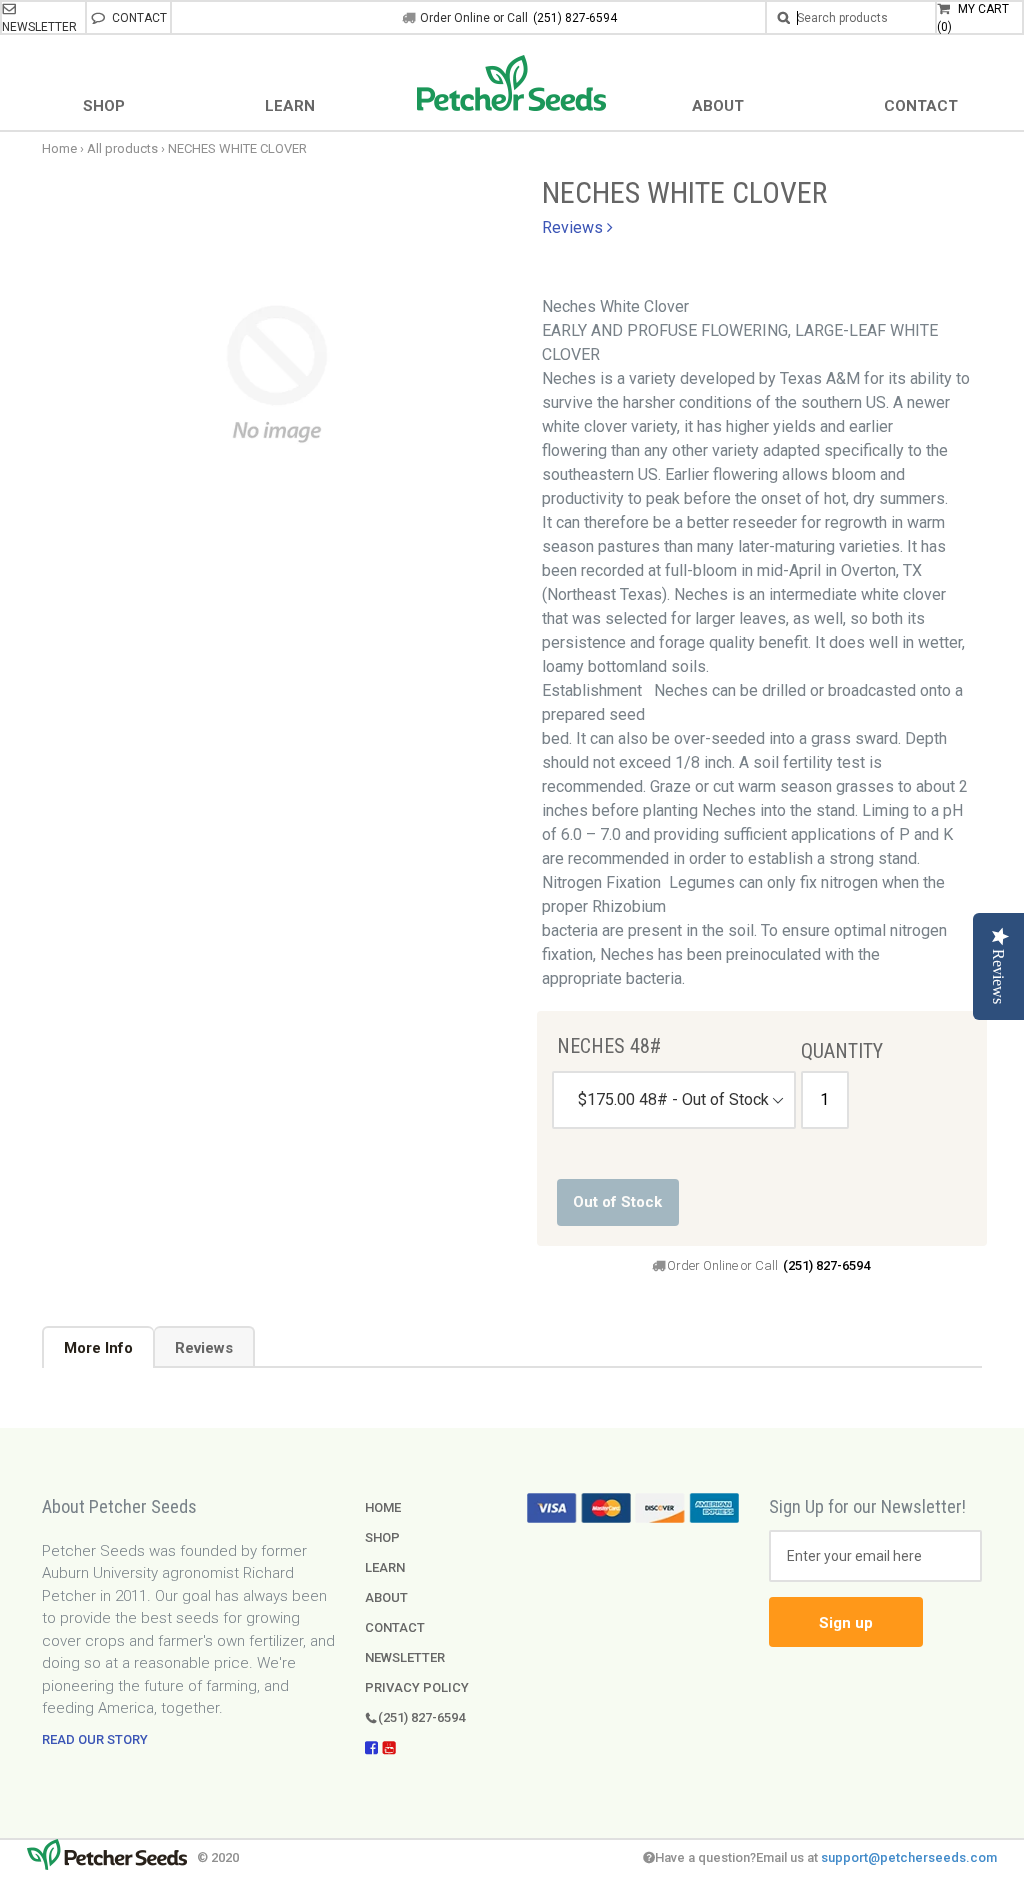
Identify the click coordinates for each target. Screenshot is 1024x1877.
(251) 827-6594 (575, 18)
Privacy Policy (417, 1687)
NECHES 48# (609, 1046)
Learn (385, 1567)
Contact (138, 18)
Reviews (204, 1348)
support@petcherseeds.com (909, 1857)
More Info (98, 1348)
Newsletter (39, 27)
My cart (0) (973, 18)
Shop (382, 1537)
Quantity (825, 1051)
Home (59, 148)
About (386, 1597)
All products (122, 148)
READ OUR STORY (95, 1739)
